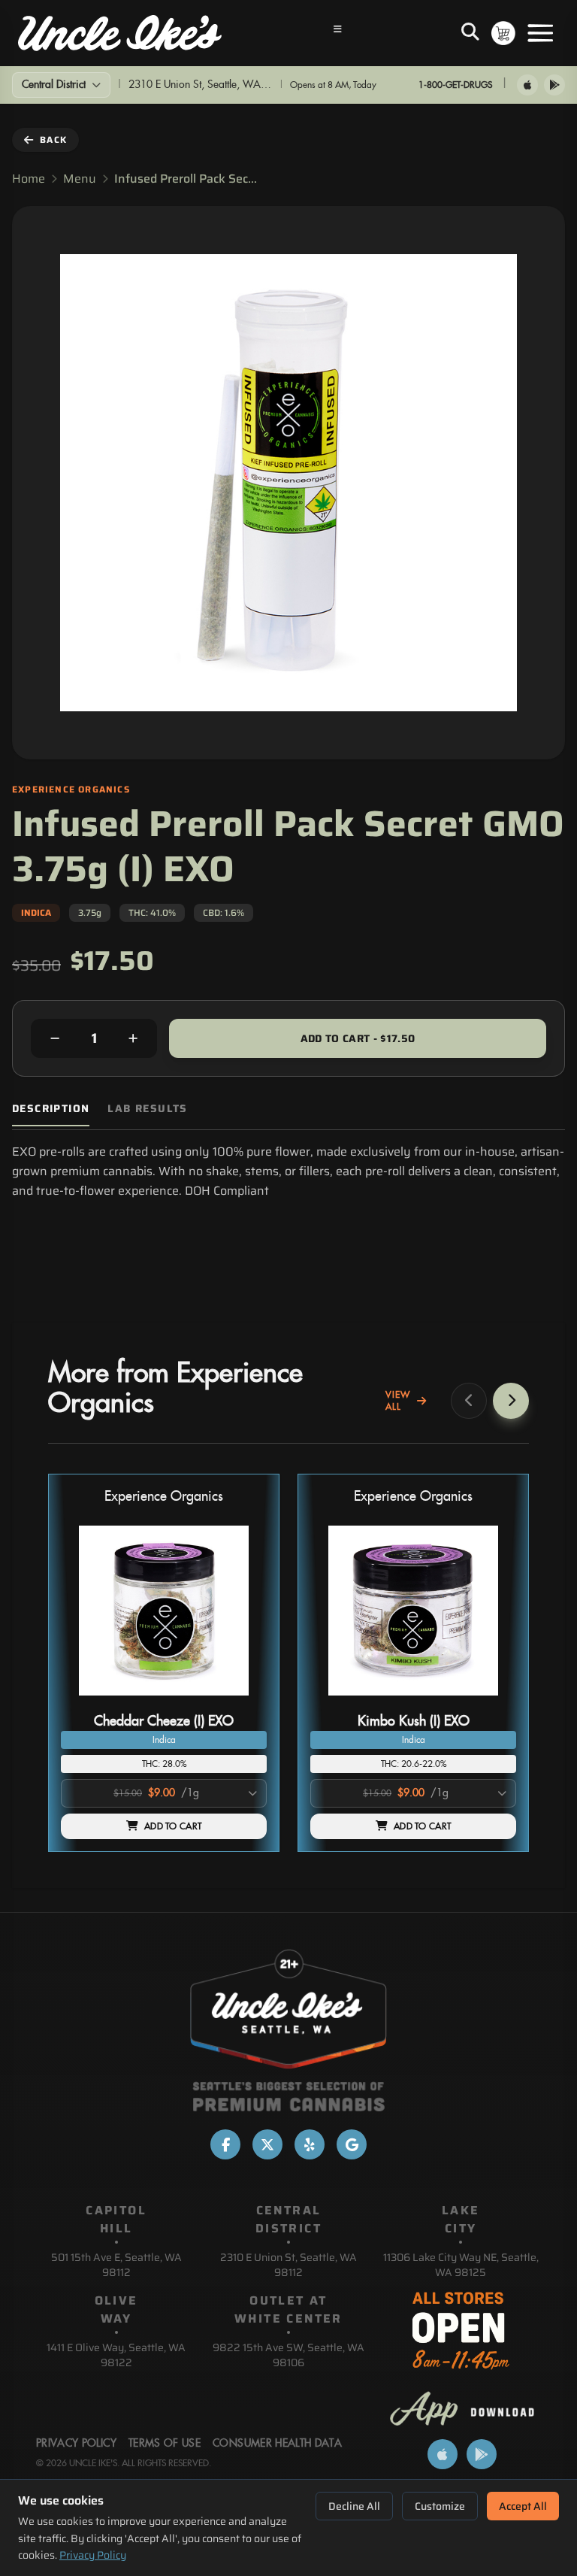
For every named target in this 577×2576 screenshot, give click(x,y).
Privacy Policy (93, 2555)
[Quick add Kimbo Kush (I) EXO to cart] (492, 1702)
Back (53, 139)
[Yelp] (310, 2144)
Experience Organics (164, 1497)
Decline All (354, 2506)
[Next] (511, 1401)
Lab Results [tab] (147, 1109)
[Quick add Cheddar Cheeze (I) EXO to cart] (243, 1702)
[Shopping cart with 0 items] (503, 33)
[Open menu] (540, 33)
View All (398, 1401)
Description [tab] (51, 1109)
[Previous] (469, 1401)
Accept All (523, 2506)
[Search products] (470, 33)
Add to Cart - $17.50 (358, 1038)
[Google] (352, 2144)
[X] (267, 2144)
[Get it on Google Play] (554, 85)
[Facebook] (225, 2144)
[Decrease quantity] (55, 1038)
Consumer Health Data (277, 2444)
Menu (80, 179)
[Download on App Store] (527, 85)
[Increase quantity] (133, 1038)
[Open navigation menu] (338, 33)
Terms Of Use (165, 2444)
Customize (440, 2506)
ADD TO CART (173, 1826)
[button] (164, 1663)
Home (29, 179)
